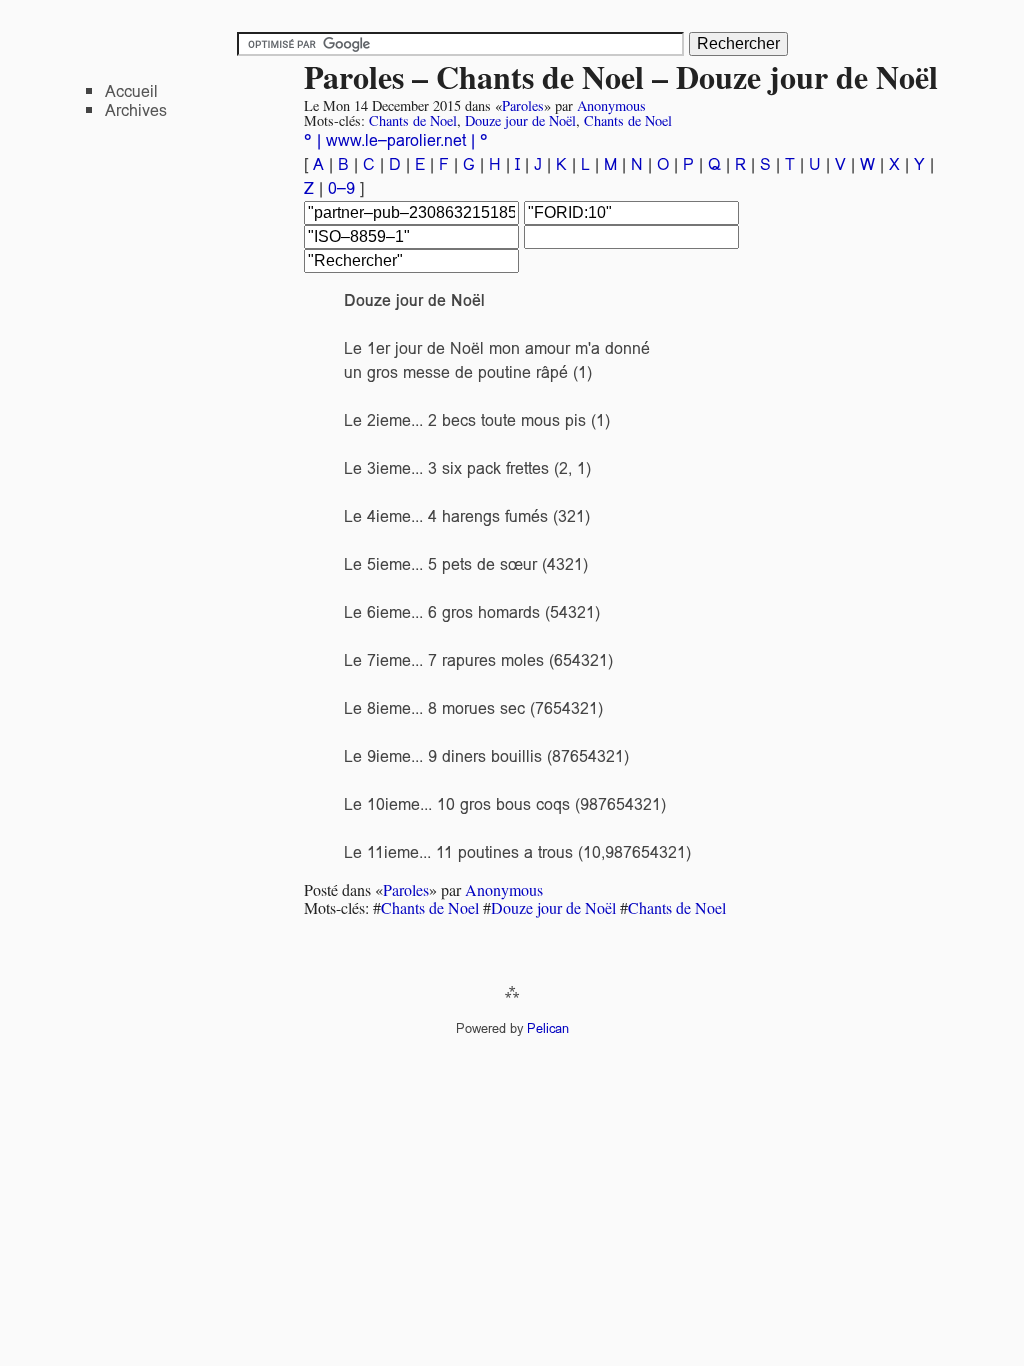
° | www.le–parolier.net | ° (396, 140)
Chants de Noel (413, 120)
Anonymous (611, 105)
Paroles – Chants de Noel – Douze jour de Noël (621, 76)
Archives (136, 110)
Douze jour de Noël (520, 120)
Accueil (131, 91)
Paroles (523, 105)
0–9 (344, 188)
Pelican (548, 1028)
